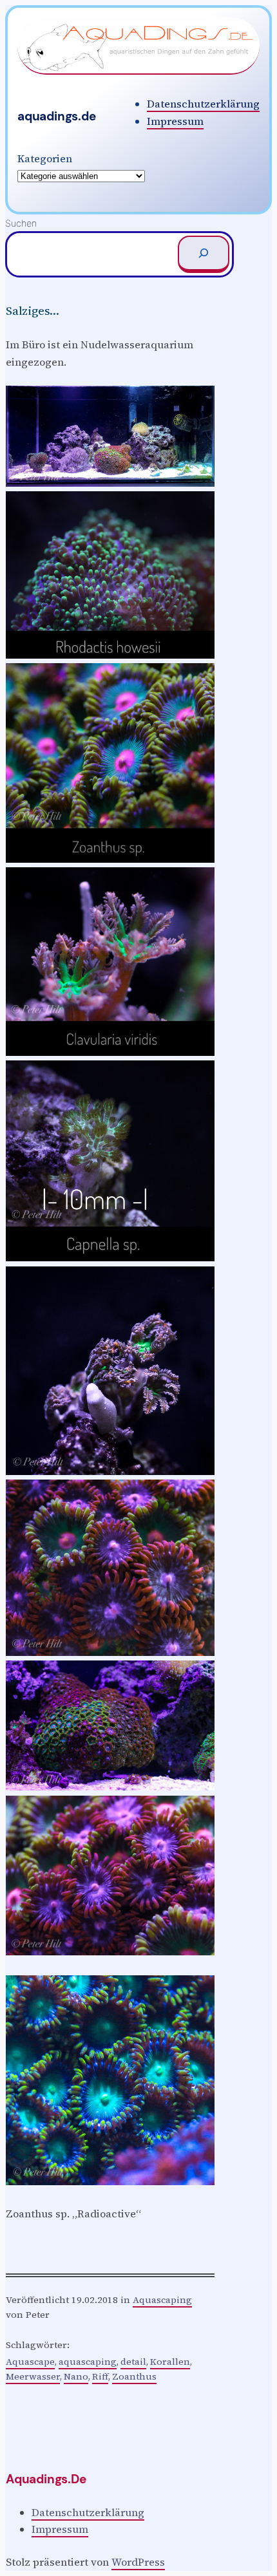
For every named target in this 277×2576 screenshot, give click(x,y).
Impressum (175, 121)
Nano (76, 2376)
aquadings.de (57, 116)
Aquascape (30, 2362)
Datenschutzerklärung (203, 104)
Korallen (170, 2362)
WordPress (138, 2562)
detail (133, 2362)
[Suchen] (204, 254)
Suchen (21, 223)
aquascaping (88, 2362)
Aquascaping (162, 2300)
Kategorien (45, 158)
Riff (100, 2376)
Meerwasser (33, 2376)
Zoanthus (134, 2376)
